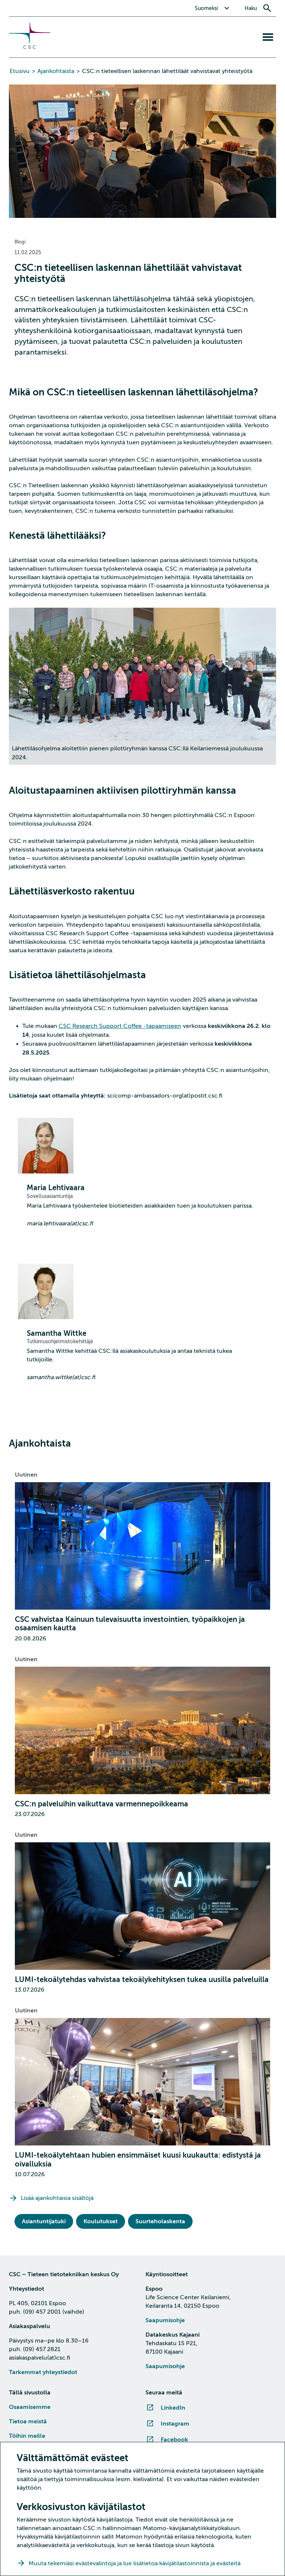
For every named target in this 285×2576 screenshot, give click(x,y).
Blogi (20, 242)
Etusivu (20, 71)
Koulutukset (101, 2221)
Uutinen (26, 1475)
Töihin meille (27, 2436)
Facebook (174, 2440)
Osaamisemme (30, 2407)
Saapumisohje (165, 2320)
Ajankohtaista (56, 71)
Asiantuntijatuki (44, 2221)
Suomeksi (206, 8)
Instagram (175, 2424)
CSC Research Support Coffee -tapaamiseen (120, 1026)
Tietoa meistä (28, 2421)
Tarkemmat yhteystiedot (43, 2372)
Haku (251, 8)
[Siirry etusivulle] (30, 47)
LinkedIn (173, 2408)
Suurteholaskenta (160, 2221)
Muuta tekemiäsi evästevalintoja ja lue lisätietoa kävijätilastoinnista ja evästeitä (135, 2563)
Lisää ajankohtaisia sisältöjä (57, 2198)
